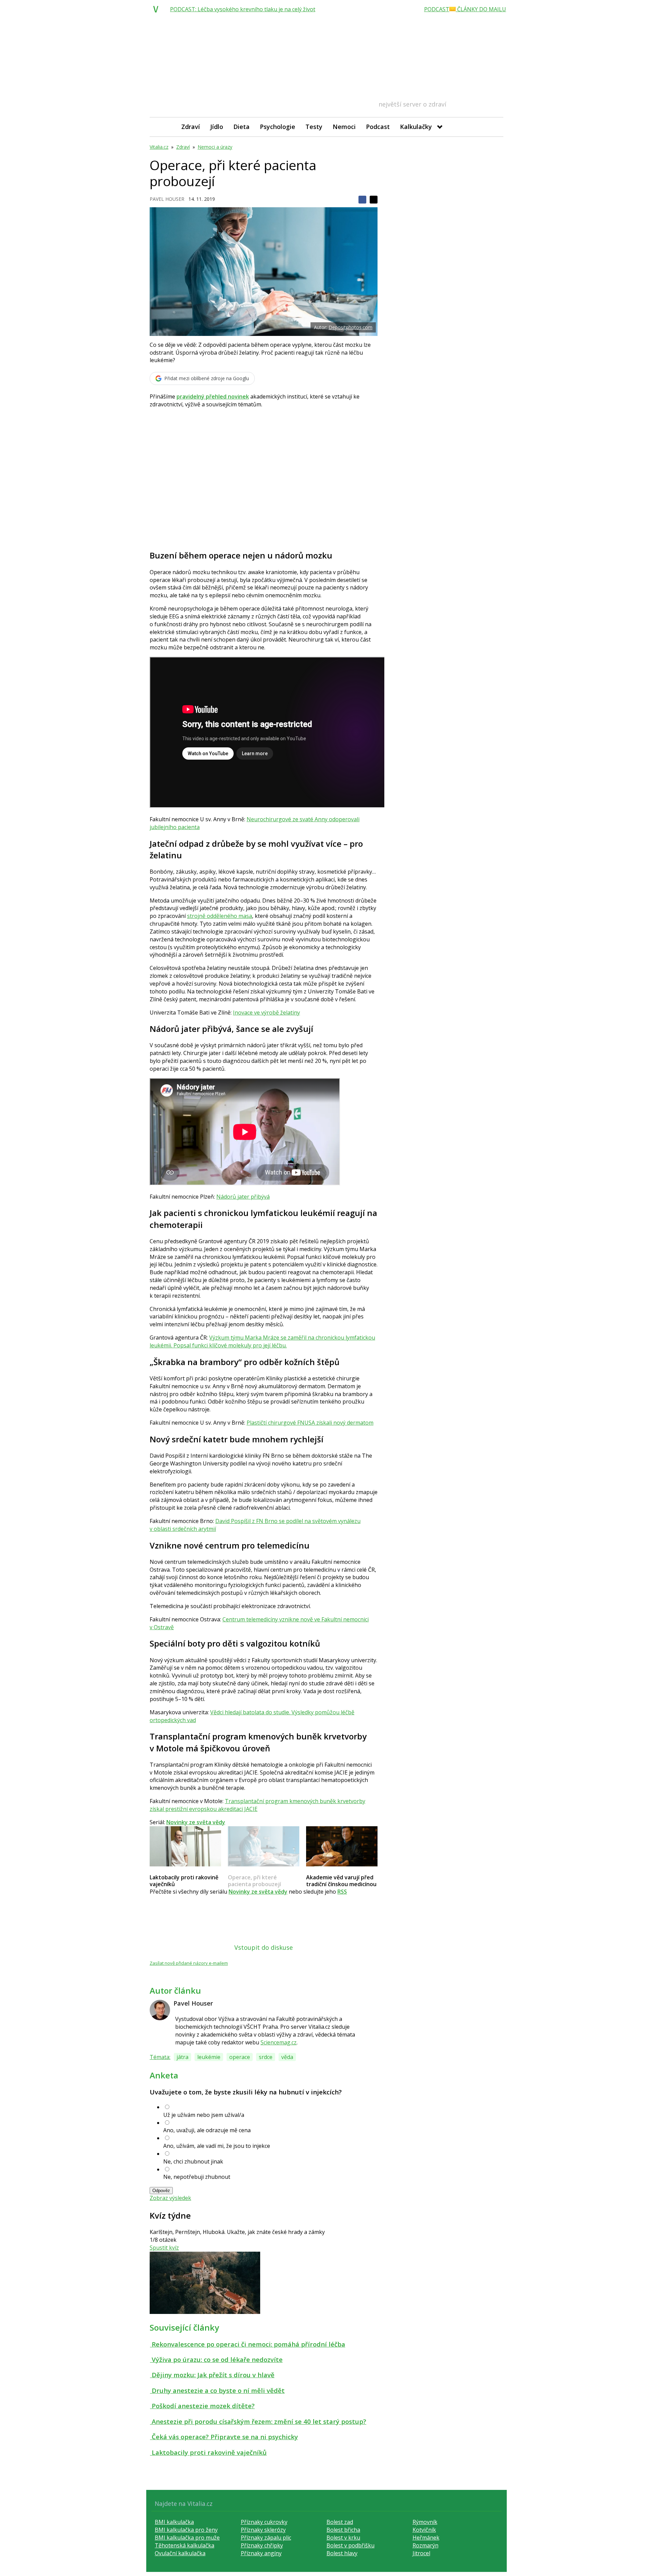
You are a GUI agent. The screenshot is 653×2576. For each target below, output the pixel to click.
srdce (266, 2057)
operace (240, 2057)
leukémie (209, 2057)
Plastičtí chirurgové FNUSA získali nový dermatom (310, 1423)
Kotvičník (424, 2530)
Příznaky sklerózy (263, 2530)
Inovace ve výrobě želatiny (266, 1012)
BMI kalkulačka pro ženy (186, 2530)
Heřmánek (426, 2538)
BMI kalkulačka (174, 2522)
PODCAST (437, 9)
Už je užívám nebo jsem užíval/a (204, 2115)
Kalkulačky (416, 127)
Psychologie (278, 127)
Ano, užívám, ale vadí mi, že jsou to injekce (217, 2146)
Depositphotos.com (350, 327)
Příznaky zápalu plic (266, 2538)
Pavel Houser (167, 199)
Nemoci (344, 127)
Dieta (241, 127)
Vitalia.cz (159, 147)
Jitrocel (421, 2553)
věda (287, 2057)
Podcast (378, 127)
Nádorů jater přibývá (243, 1197)
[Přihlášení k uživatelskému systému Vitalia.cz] (493, 127)
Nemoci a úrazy (215, 147)
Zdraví (191, 127)
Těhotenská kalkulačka (185, 2545)
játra (182, 2057)
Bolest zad (340, 2522)
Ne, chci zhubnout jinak (193, 2161)
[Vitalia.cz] (157, 9)
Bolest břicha (343, 2530)
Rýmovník (425, 2522)
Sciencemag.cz (279, 2042)
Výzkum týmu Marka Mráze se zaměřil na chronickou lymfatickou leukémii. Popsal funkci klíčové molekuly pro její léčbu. (262, 1341)
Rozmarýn (425, 2545)
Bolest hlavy (342, 2553)
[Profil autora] (160, 2010)
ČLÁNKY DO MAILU (481, 9)
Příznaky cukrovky (264, 2522)
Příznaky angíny (261, 2553)
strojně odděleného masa (220, 916)
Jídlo (217, 127)
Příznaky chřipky (262, 2545)
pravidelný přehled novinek (213, 396)
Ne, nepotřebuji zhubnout (197, 2177)
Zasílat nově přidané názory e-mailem (189, 1963)
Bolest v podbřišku (350, 2545)
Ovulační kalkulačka (180, 2553)
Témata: (160, 2057)
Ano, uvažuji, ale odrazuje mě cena (207, 2130)
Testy (314, 127)
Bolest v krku (343, 2538)
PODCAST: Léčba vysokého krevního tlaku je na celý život (243, 9)
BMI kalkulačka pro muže (187, 2538)
